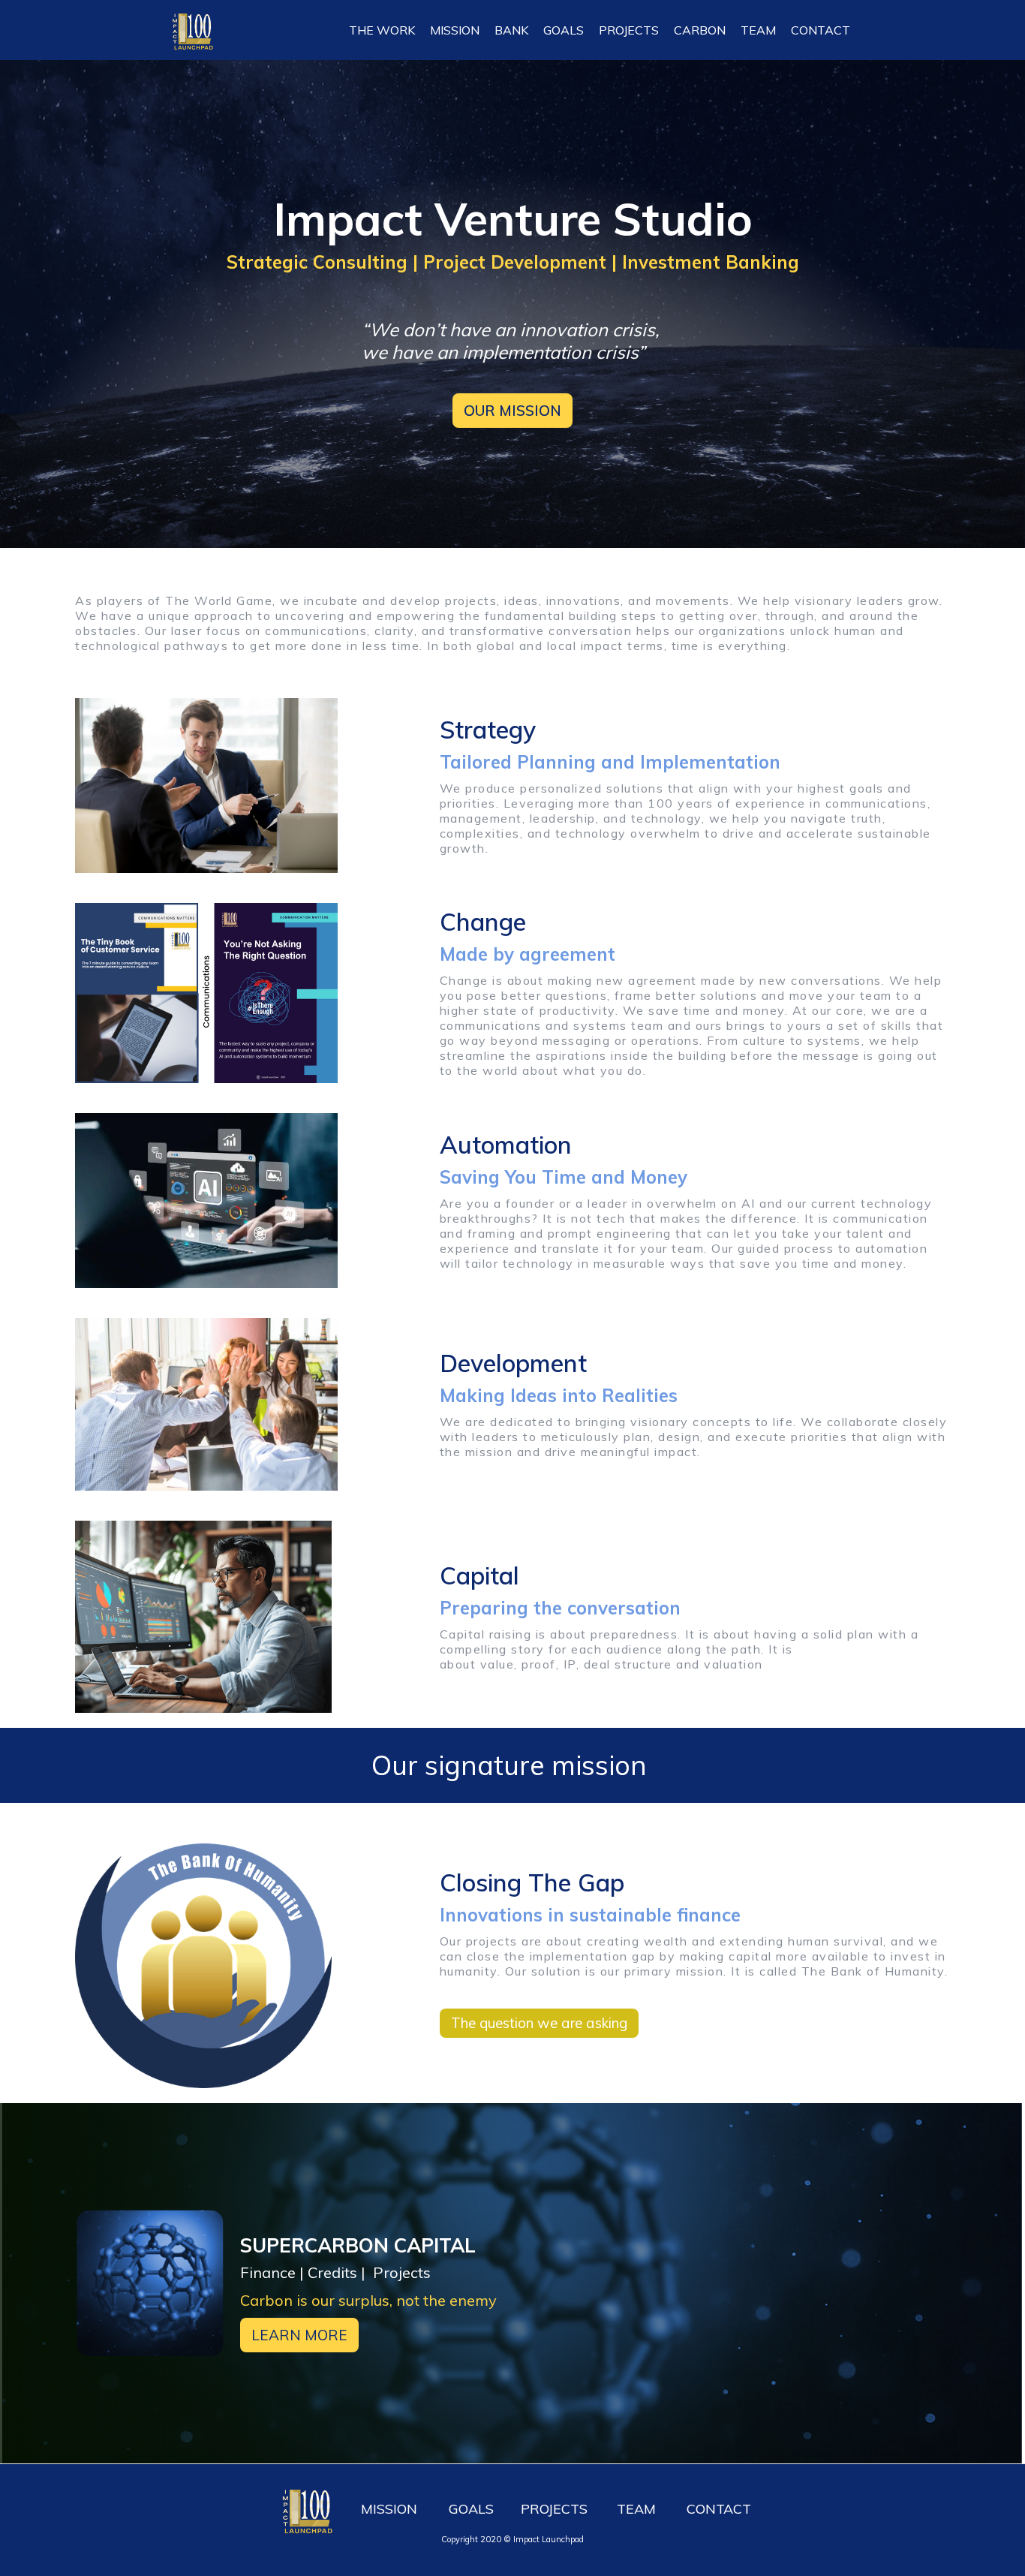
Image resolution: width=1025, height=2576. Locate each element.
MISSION (455, 30)
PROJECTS (629, 30)
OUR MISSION (512, 411)
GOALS (564, 30)
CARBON (700, 30)
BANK (511, 30)
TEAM (758, 30)
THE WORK (382, 30)
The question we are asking (539, 2023)
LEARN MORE (299, 2335)
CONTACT (821, 30)
